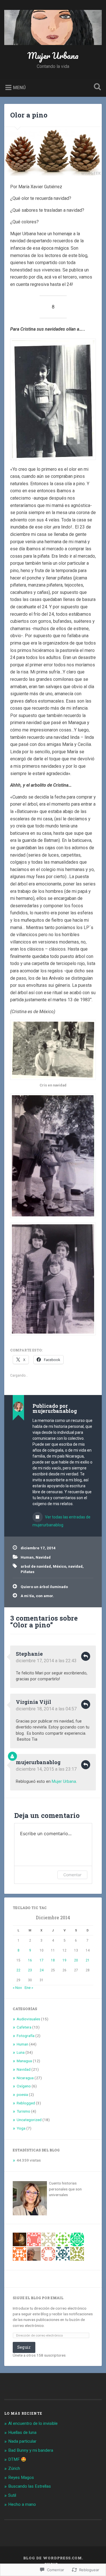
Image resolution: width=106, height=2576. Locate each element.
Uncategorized (29, 2120)
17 (42, 1960)
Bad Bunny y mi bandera (31, 2450)
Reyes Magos (21, 2477)
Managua (24, 2061)
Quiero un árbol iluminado (44, 1587)
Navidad (43, 1557)
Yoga (21, 2128)
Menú (19, 87)
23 (30, 1970)
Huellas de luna (22, 2432)
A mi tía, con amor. (37, 1596)
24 (42, 1970)
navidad (75, 1566)
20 (76, 1960)
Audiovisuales (28, 2019)
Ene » (29, 1987)
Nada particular (22, 2441)
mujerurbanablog (38, 1762)
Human (27, 1557)
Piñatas (28, 1572)
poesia (22, 2094)
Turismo (23, 2111)
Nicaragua (25, 2078)
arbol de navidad (36, 1566)
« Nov (17, 1987)
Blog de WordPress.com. (53, 2558)
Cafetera (24, 2027)
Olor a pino (29, 115)
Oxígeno (24, 2086)
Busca (96, 87)
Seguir (24, 2347)
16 (30, 1960)
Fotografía (26, 2036)
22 (18, 1970)
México (60, 1566)
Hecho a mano (22, 2504)
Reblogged (26, 2103)
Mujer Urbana (53, 56)
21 (88, 1960)
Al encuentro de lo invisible (33, 2423)
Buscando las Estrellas (30, 2486)
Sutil (12, 2495)
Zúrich (14, 2468)
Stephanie (29, 1654)
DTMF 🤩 (17, 2459)
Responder (86, 1656)
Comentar (72, 1875)
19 (64, 1960)
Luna (21, 2052)
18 (53, 1960)
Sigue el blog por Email (38, 2298)
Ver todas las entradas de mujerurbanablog (61, 1521)
